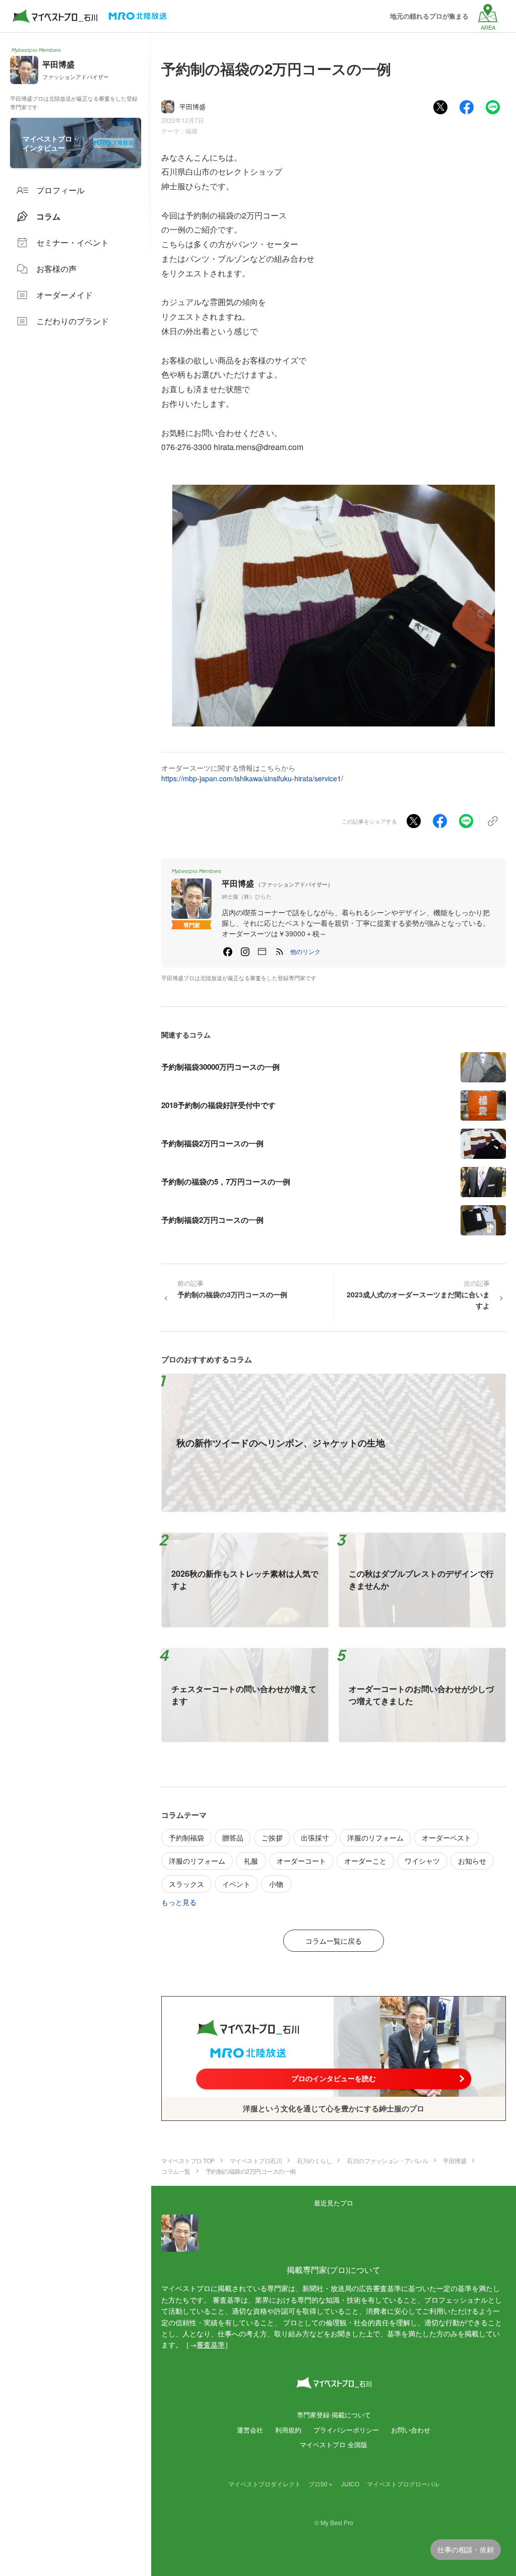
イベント (236, 1884)
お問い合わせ (411, 2430)
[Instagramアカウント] (245, 951)
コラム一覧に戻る (334, 1941)
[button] (305, 951)
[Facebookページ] (228, 951)
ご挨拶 (272, 1837)
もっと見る (179, 1902)
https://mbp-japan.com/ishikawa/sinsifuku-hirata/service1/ (252, 778)
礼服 (251, 1861)
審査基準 (211, 2344)
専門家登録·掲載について (334, 2415)
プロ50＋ (321, 2484)
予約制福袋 (186, 1837)
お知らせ (472, 1861)
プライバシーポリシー (346, 2430)
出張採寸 (315, 1837)
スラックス (186, 1884)
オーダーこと (365, 1861)
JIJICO (350, 2484)
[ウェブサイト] (262, 951)
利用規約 (288, 2430)
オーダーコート (301, 1861)
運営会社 (250, 2430)
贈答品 (233, 1837)
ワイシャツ (422, 1861)
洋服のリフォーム (375, 1837)
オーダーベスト (446, 1837)
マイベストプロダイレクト (265, 2484)
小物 (276, 1884)
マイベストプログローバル (403, 2484)
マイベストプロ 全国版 (334, 2444)
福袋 (191, 131)
